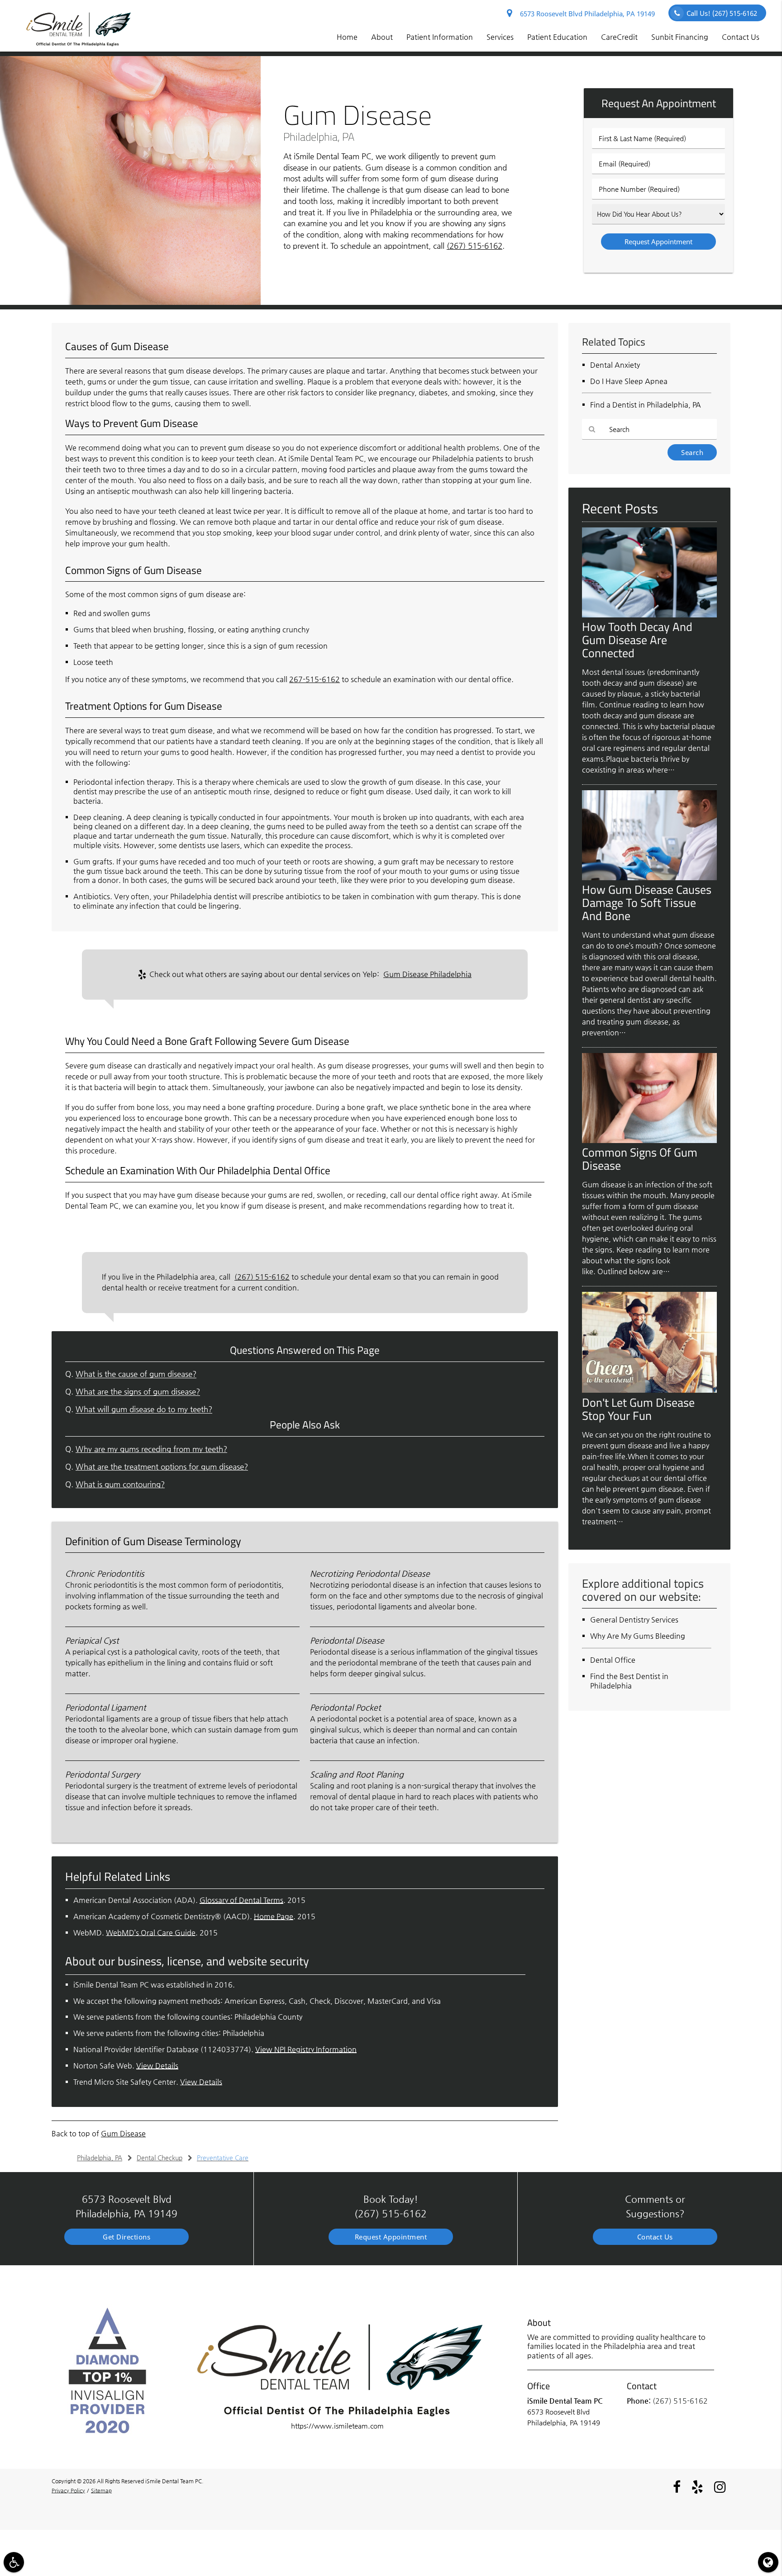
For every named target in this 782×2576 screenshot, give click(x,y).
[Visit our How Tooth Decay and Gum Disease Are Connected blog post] (649, 615)
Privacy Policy (68, 2491)
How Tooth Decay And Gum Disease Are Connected (637, 640)
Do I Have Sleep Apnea (629, 381)
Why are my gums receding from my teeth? (151, 1449)
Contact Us (741, 37)
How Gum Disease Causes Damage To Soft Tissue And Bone (647, 902)
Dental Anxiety (615, 365)
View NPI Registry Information (306, 2049)
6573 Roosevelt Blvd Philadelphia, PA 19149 (586, 14)
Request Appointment (391, 2237)
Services (500, 37)
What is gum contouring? (120, 1484)
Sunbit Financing (680, 37)
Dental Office (613, 1660)
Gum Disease (123, 2133)
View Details (157, 2066)
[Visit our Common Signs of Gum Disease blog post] (649, 1141)
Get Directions (126, 2237)
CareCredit (619, 37)
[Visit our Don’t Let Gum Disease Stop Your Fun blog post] (649, 1390)
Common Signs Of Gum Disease (640, 1159)
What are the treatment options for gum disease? (162, 1467)
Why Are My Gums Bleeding (638, 1636)
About (382, 37)
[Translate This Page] (768, 2562)
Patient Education (557, 37)
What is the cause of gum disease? (136, 1374)
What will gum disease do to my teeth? (144, 1409)
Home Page (274, 1916)
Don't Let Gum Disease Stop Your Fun (638, 1409)
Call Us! (722, 13)
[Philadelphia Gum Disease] (130, 302)
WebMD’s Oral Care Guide (151, 1933)
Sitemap (101, 2491)
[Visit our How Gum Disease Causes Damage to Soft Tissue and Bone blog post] (649, 878)
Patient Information (440, 37)
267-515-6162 (315, 679)
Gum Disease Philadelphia (427, 974)
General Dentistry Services (634, 1620)
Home (347, 37)
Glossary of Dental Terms (241, 1900)
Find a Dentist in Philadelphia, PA (646, 405)
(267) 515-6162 (474, 246)
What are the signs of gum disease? (138, 1392)
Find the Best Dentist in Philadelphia (629, 1681)
